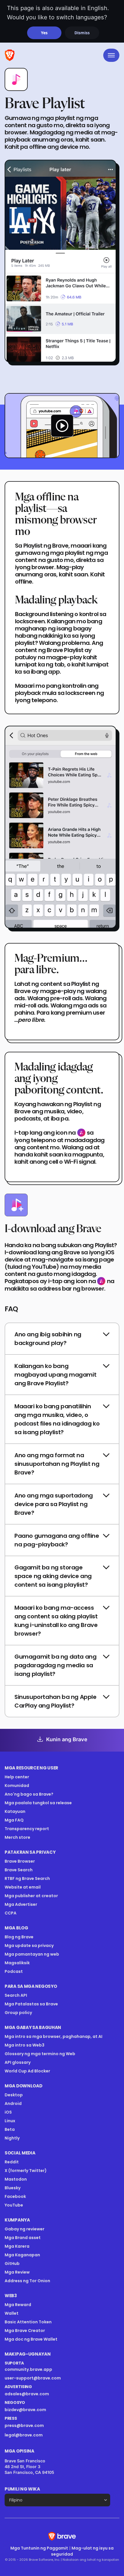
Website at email (23, 1887)
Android (13, 2104)
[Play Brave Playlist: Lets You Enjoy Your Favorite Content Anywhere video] (62, 426)
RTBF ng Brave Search (27, 1878)
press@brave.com (24, 2426)
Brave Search (19, 1870)
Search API (16, 1995)
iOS (8, 2112)
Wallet (12, 2313)
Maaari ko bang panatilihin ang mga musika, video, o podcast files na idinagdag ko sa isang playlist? (57, 1419)
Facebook (15, 2196)
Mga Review (17, 2272)
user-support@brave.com (33, 2378)
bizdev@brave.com (25, 2410)
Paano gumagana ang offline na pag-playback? (57, 1540)
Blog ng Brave (19, 1937)
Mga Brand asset (23, 2238)
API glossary (18, 2062)
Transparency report (27, 1829)
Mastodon (16, 2179)
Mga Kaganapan (22, 2255)
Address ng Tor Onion (27, 2281)
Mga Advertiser (21, 1904)
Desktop (14, 2095)
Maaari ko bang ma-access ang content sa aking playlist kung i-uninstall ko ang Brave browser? (56, 1621)
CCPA (11, 1913)
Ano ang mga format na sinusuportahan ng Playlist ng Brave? (57, 1464)
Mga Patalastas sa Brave (31, 2004)
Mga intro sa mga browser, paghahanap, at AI (53, 2036)
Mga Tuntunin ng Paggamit (39, 2548)
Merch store (17, 1837)
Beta (10, 2129)
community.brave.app (28, 2369)
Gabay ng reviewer (25, 2229)
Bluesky (13, 2188)
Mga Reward (18, 2305)
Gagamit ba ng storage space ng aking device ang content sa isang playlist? (53, 1576)
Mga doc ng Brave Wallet (31, 2339)
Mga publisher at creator (31, 1896)
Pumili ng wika (22, 2489)
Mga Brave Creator (25, 2331)
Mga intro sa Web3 (25, 2045)
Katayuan (15, 1811)
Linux (10, 2121)
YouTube (14, 2205)
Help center (17, 1777)
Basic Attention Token (28, 2322)
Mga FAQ (14, 1820)
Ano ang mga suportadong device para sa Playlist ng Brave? (54, 1504)
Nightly (12, 2138)
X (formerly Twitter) (26, 2171)
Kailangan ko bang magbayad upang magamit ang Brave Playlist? (55, 1375)
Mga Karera (17, 2246)
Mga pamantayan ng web (32, 1954)
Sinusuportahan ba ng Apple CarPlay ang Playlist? (56, 1701)
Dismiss (82, 33)
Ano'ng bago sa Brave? (29, 1794)
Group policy (18, 2013)
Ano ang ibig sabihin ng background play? (48, 1339)
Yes (44, 33)
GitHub (12, 2263)
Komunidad (17, 1786)
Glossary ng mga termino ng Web (40, 2054)
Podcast (14, 1971)
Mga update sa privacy (29, 1946)
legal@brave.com (24, 2435)
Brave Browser (20, 1861)
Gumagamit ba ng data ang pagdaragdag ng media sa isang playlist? (55, 1665)
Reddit (12, 2162)
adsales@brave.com (44, 2394)
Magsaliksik (17, 1963)
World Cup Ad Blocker (27, 2071)
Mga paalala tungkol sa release (38, 1803)
